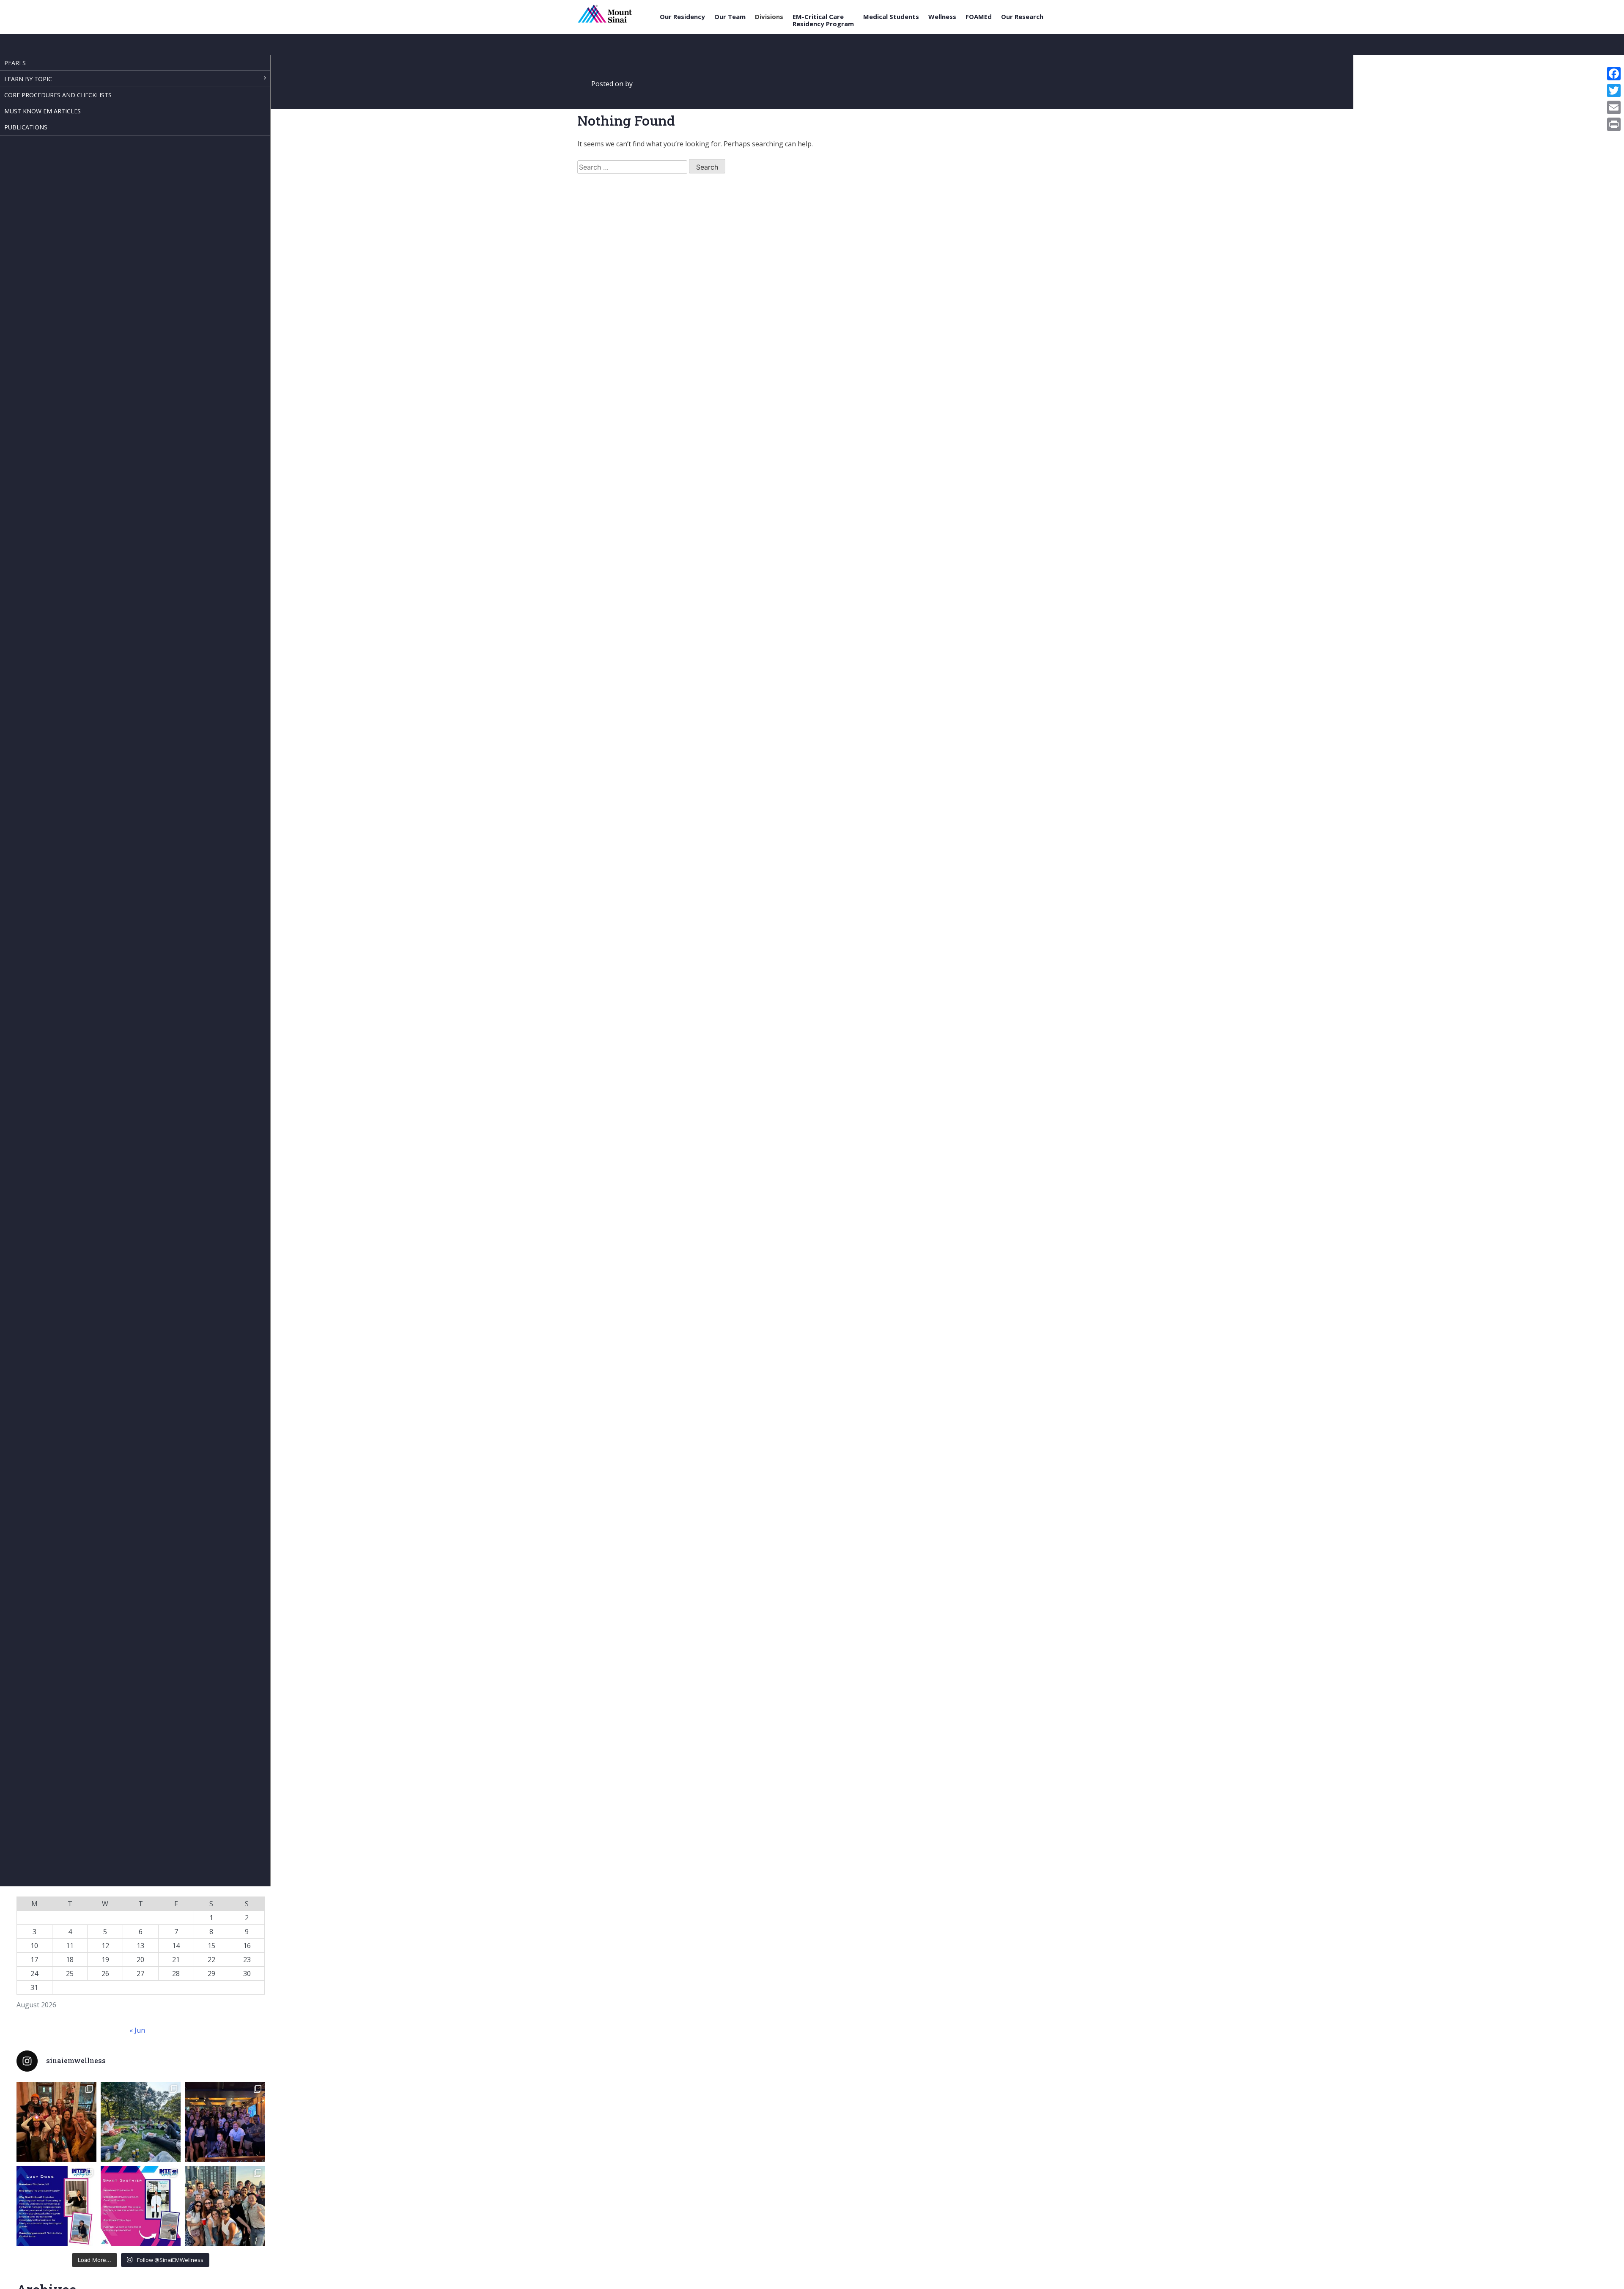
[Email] (1614, 107)
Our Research (1022, 17)
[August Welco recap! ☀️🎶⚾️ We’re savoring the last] (225, 2122)
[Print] (1614, 124)
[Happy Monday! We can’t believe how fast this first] (141, 2206)
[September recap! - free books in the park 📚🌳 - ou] (141, 2122)
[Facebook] (1614, 74)
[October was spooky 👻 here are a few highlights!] (56, 2122)
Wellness (942, 17)
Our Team (730, 17)
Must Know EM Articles (43, 111)
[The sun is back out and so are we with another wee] (56, 2206)
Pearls (15, 63)
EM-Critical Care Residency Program (823, 20)
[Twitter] (1614, 91)
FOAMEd (979, 17)
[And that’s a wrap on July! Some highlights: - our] (225, 2206)
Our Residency (682, 17)
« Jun (137, 2030)
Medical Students (891, 17)
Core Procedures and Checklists (58, 95)
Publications (26, 127)
